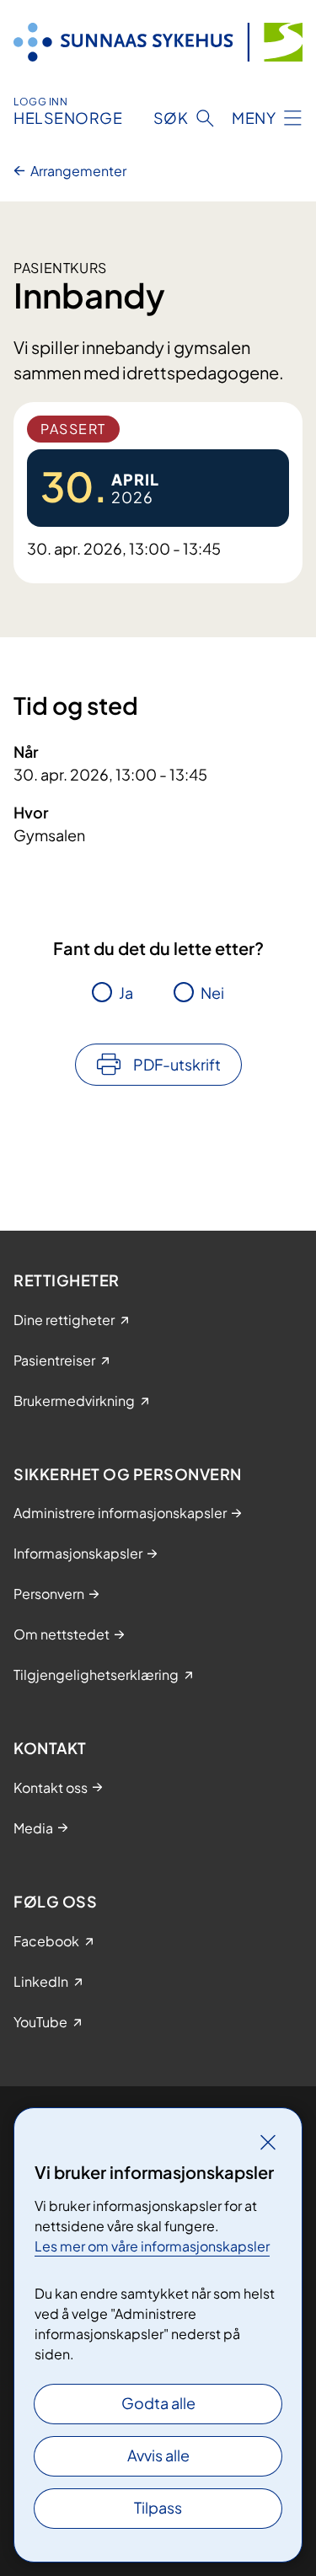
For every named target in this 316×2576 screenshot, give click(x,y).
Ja (126, 993)
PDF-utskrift (177, 1064)
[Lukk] (268, 2142)
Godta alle (158, 2403)
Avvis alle (158, 2455)
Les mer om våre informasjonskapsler (152, 2246)
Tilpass (158, 2507)
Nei (212, 993)
